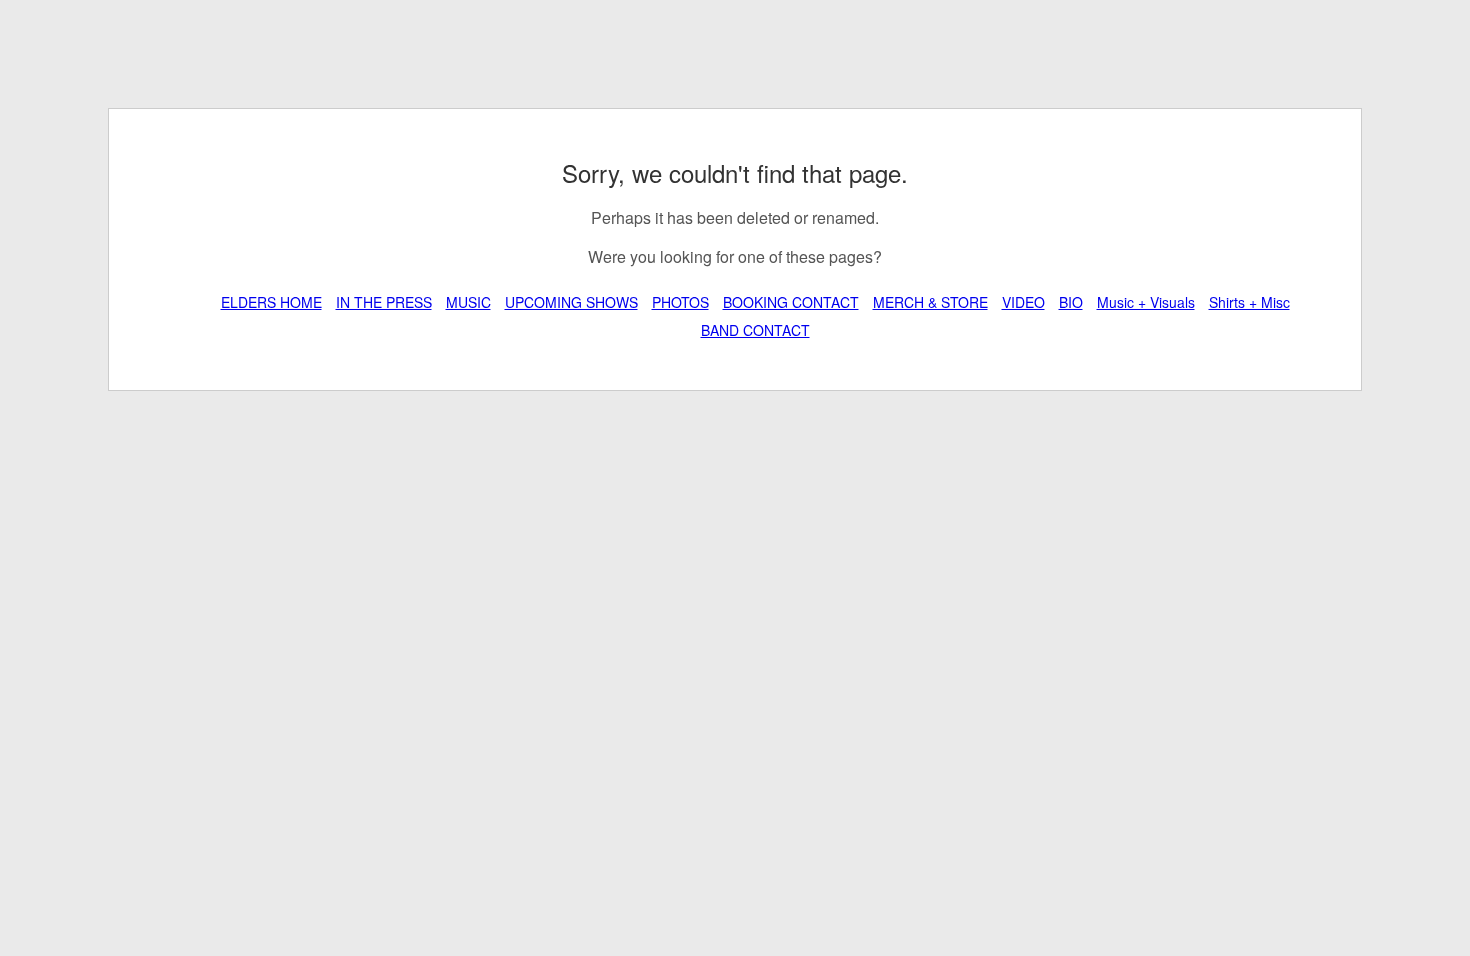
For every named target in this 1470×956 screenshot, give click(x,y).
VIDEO (1023, 302)
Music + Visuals (1146, 302)
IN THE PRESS (384, 302)
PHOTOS (680, 302)
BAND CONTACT (755, 330)
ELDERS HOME (271, 302)
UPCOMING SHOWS (571, 302)
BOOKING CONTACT (791, 302)
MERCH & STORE (930, 302)
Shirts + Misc (1249, 302)
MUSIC (468, 302)
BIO (1071, 302)
